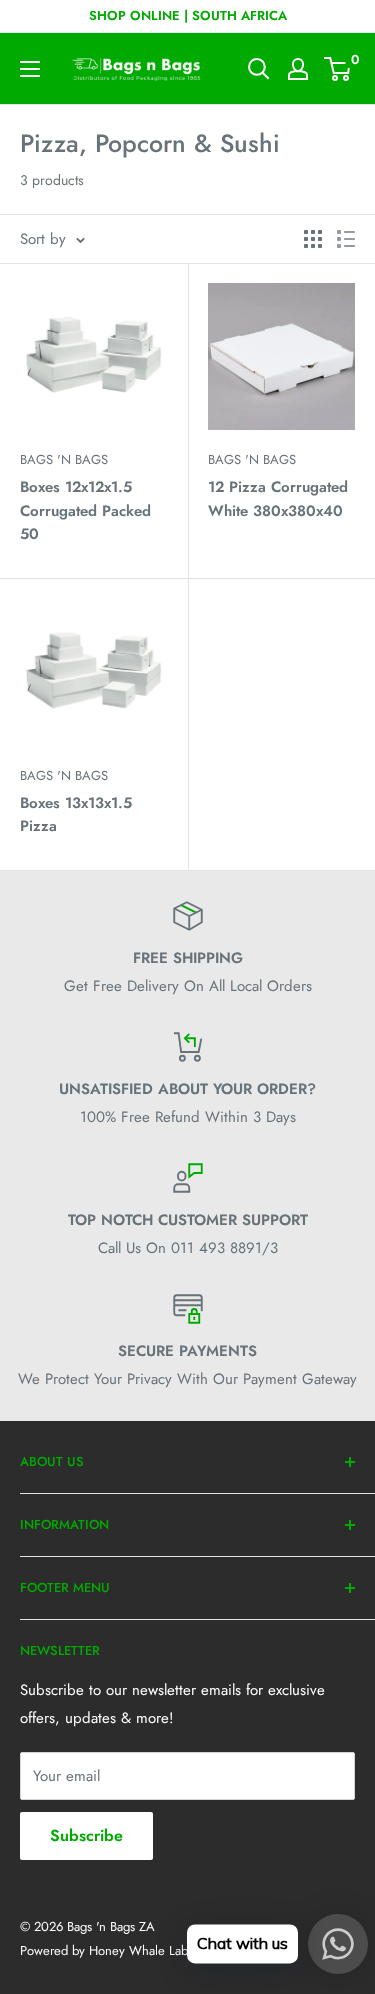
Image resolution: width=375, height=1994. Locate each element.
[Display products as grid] (313, 239)
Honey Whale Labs (141, 1950)
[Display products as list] (346, 239)
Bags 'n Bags (64, 459)
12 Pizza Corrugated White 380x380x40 (278, 498)
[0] (338, 69)
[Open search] (259, 69)
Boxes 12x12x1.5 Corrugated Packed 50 (85, 510)
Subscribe (86, 1835)
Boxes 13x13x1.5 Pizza (76, 814)
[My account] (298, 69)
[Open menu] (30, 69)
